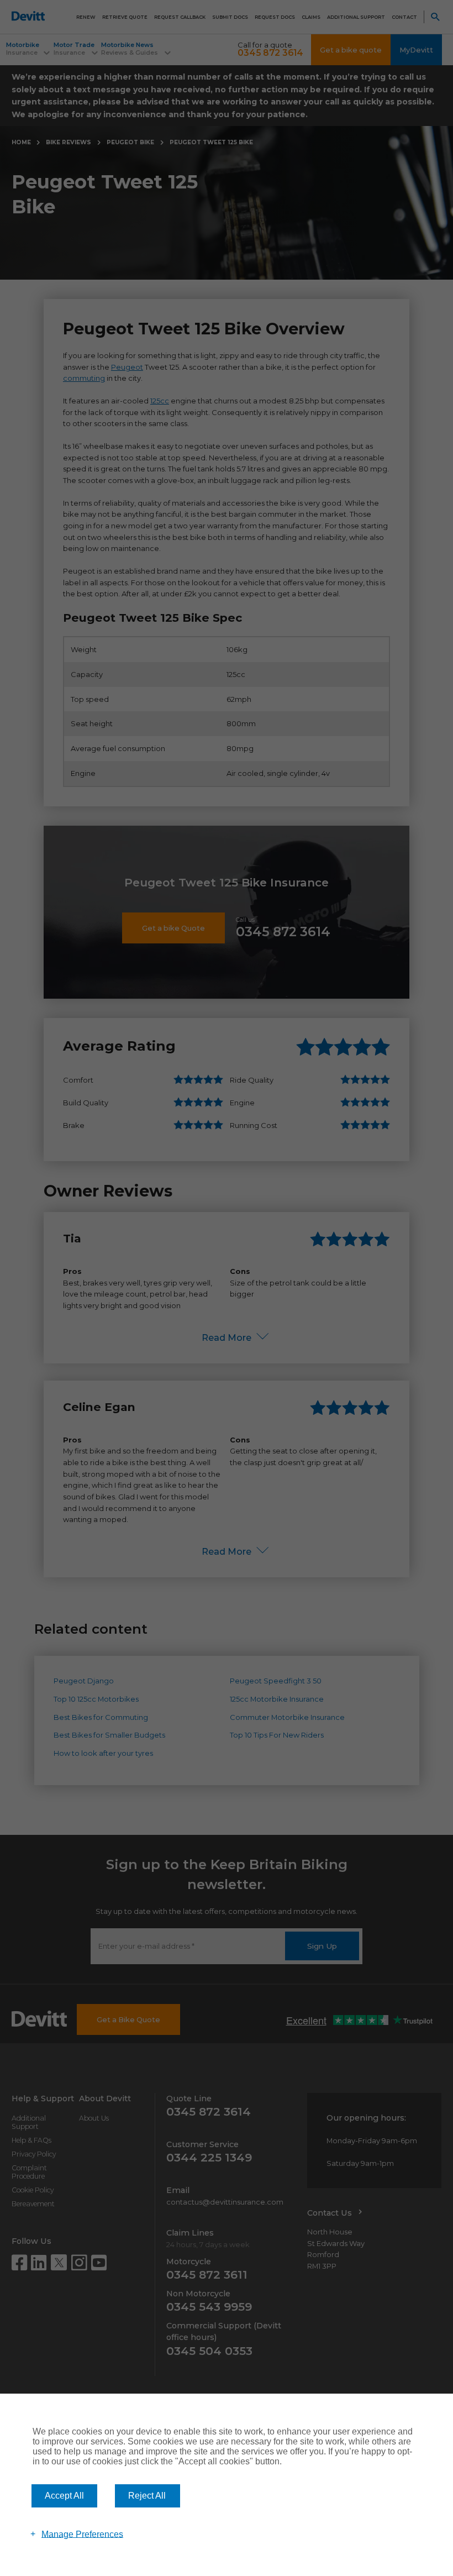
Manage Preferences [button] (82, 2534)
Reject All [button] (147, 2496)
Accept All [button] (64, 2496)
